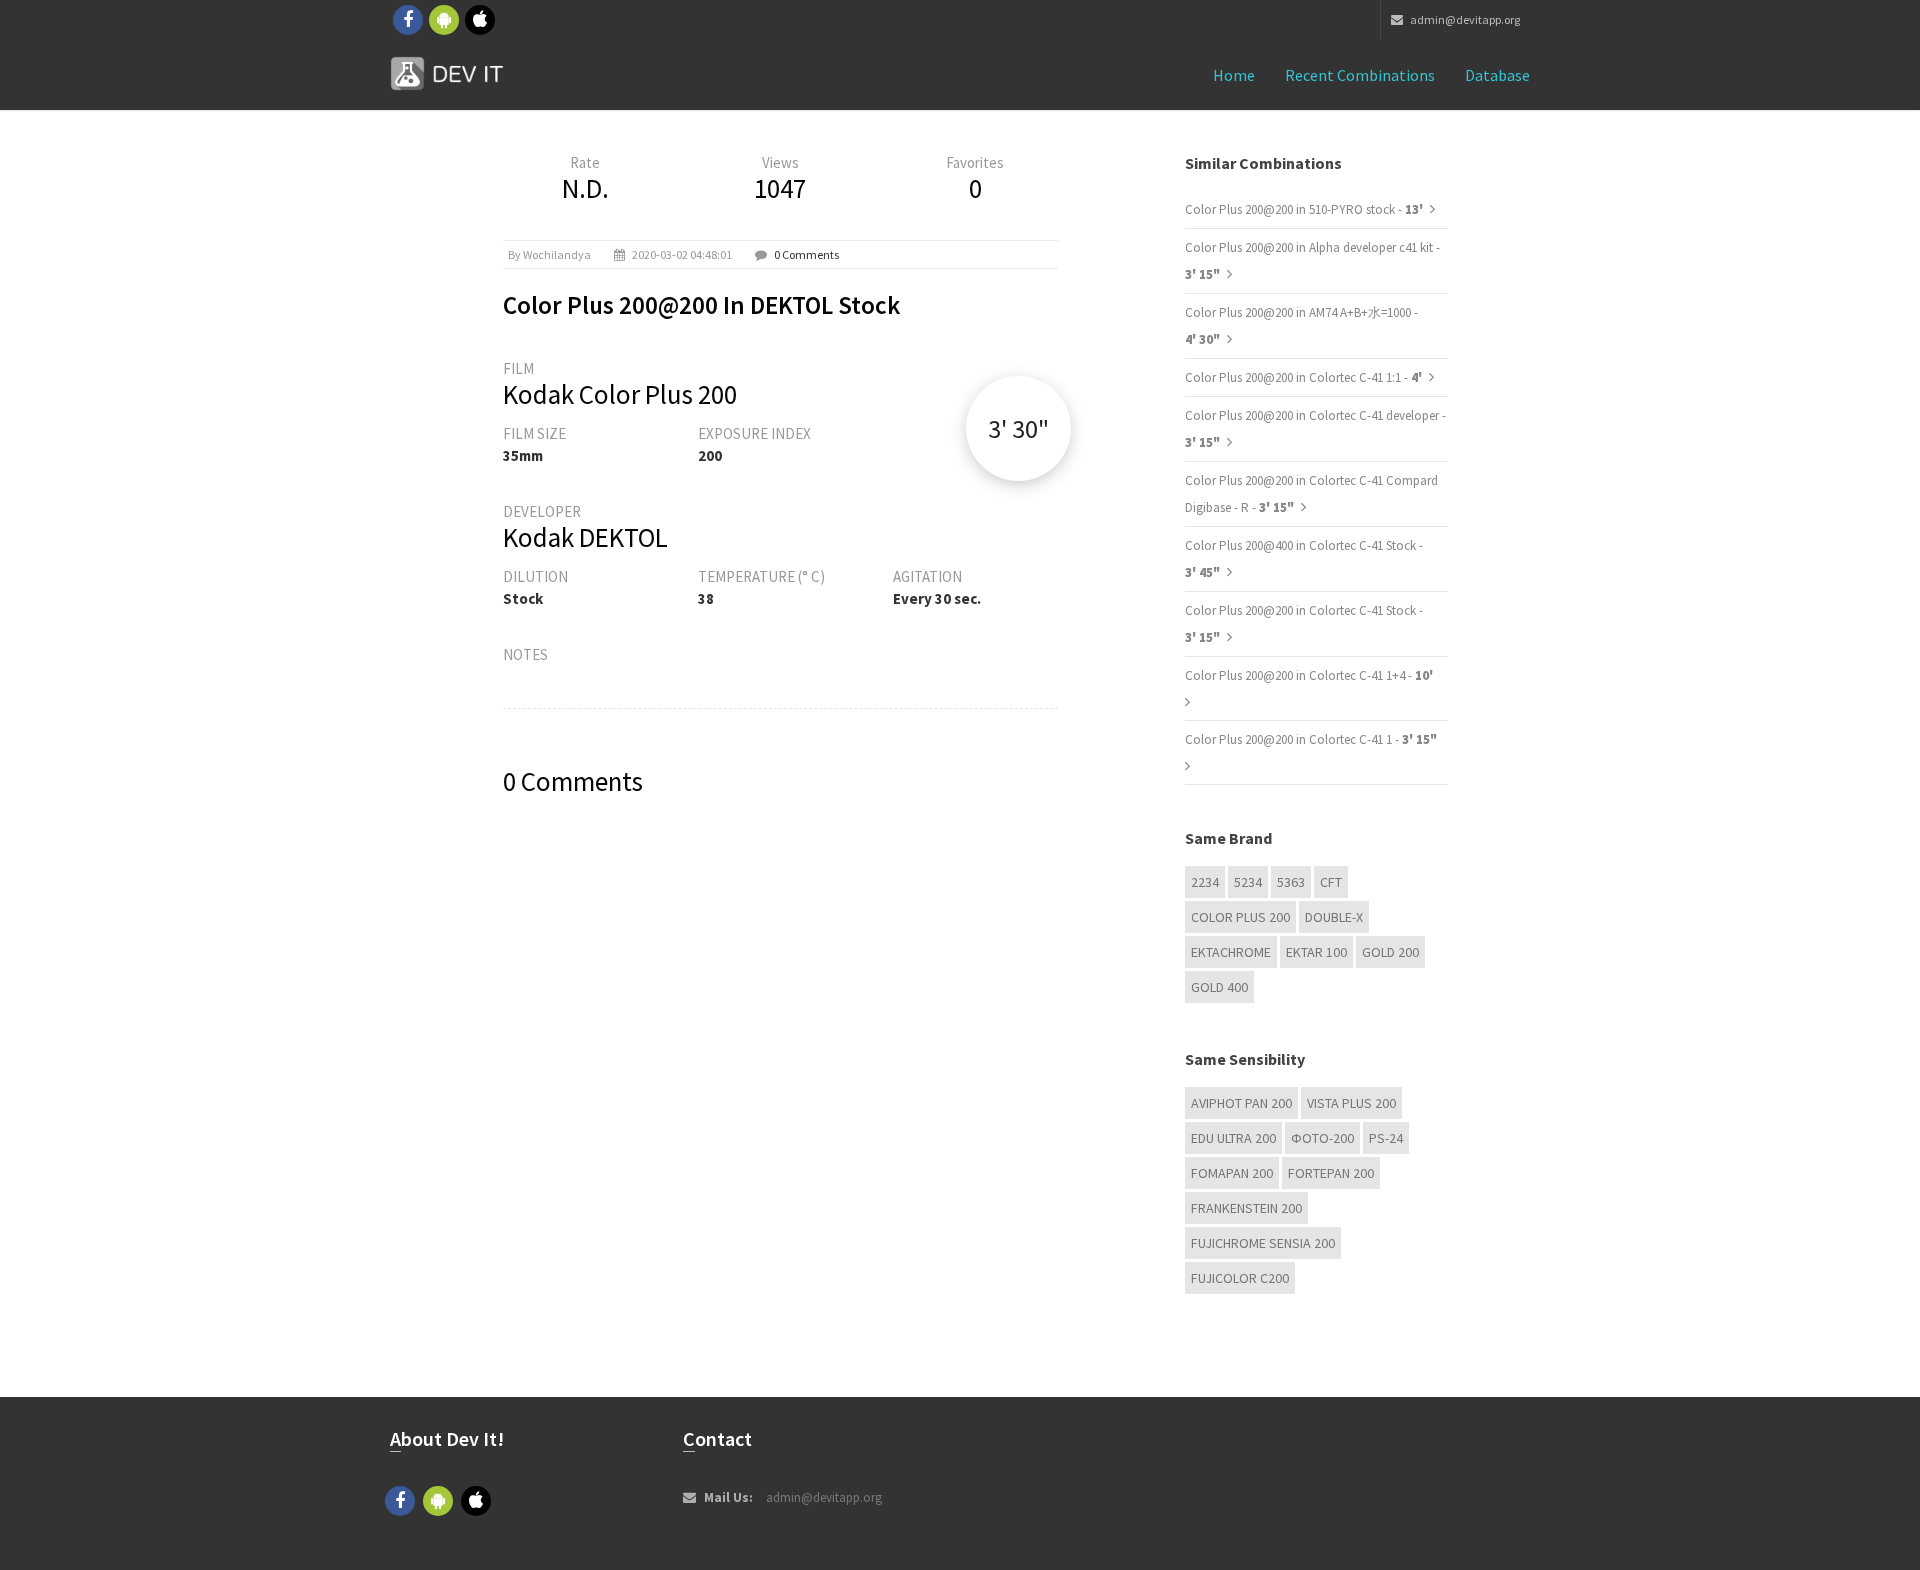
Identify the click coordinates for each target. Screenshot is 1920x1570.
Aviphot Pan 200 (1241, 1103)
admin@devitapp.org (1464, 19)
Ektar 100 (1316, 952)
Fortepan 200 (1331, 1173)
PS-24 (1386, 1138)
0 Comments (806, 254)
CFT (1331, 882)
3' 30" (1018, 428)
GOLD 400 (1219, 987)
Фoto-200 (1322, 1138)
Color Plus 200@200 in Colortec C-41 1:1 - (1305, 377)
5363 (1291, 882)
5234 (1248, 882)
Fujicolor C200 (1240, 1278)
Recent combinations (1360, 75)
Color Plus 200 (1240, 917)
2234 (1205, 882)
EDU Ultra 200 (1233, 1138)
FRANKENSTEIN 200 (1246, 1208)
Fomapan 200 (1232, 1173)
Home (1234, 75)
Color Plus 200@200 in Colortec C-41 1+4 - (1309, 675)
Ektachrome (1231, 952)
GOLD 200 (1390, 952)
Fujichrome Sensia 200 (1263, 1243)
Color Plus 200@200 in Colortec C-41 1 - (1311, 739)
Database (1497, 75)
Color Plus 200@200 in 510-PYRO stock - (1305, 209)
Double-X (1334, 917)
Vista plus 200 (1351, 1103)
